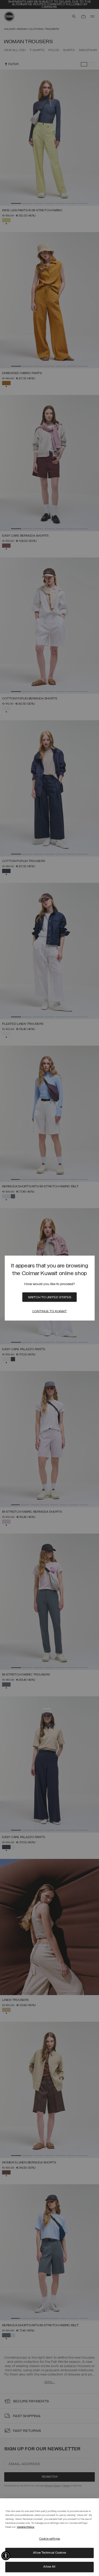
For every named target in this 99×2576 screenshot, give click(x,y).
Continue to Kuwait (49, 1311)
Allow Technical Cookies (49, 2553)
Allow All (49, 2567)
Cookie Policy (26, 2527)
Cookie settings (49, 2539)
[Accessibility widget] (6, 2556)
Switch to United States (50, 1297)
